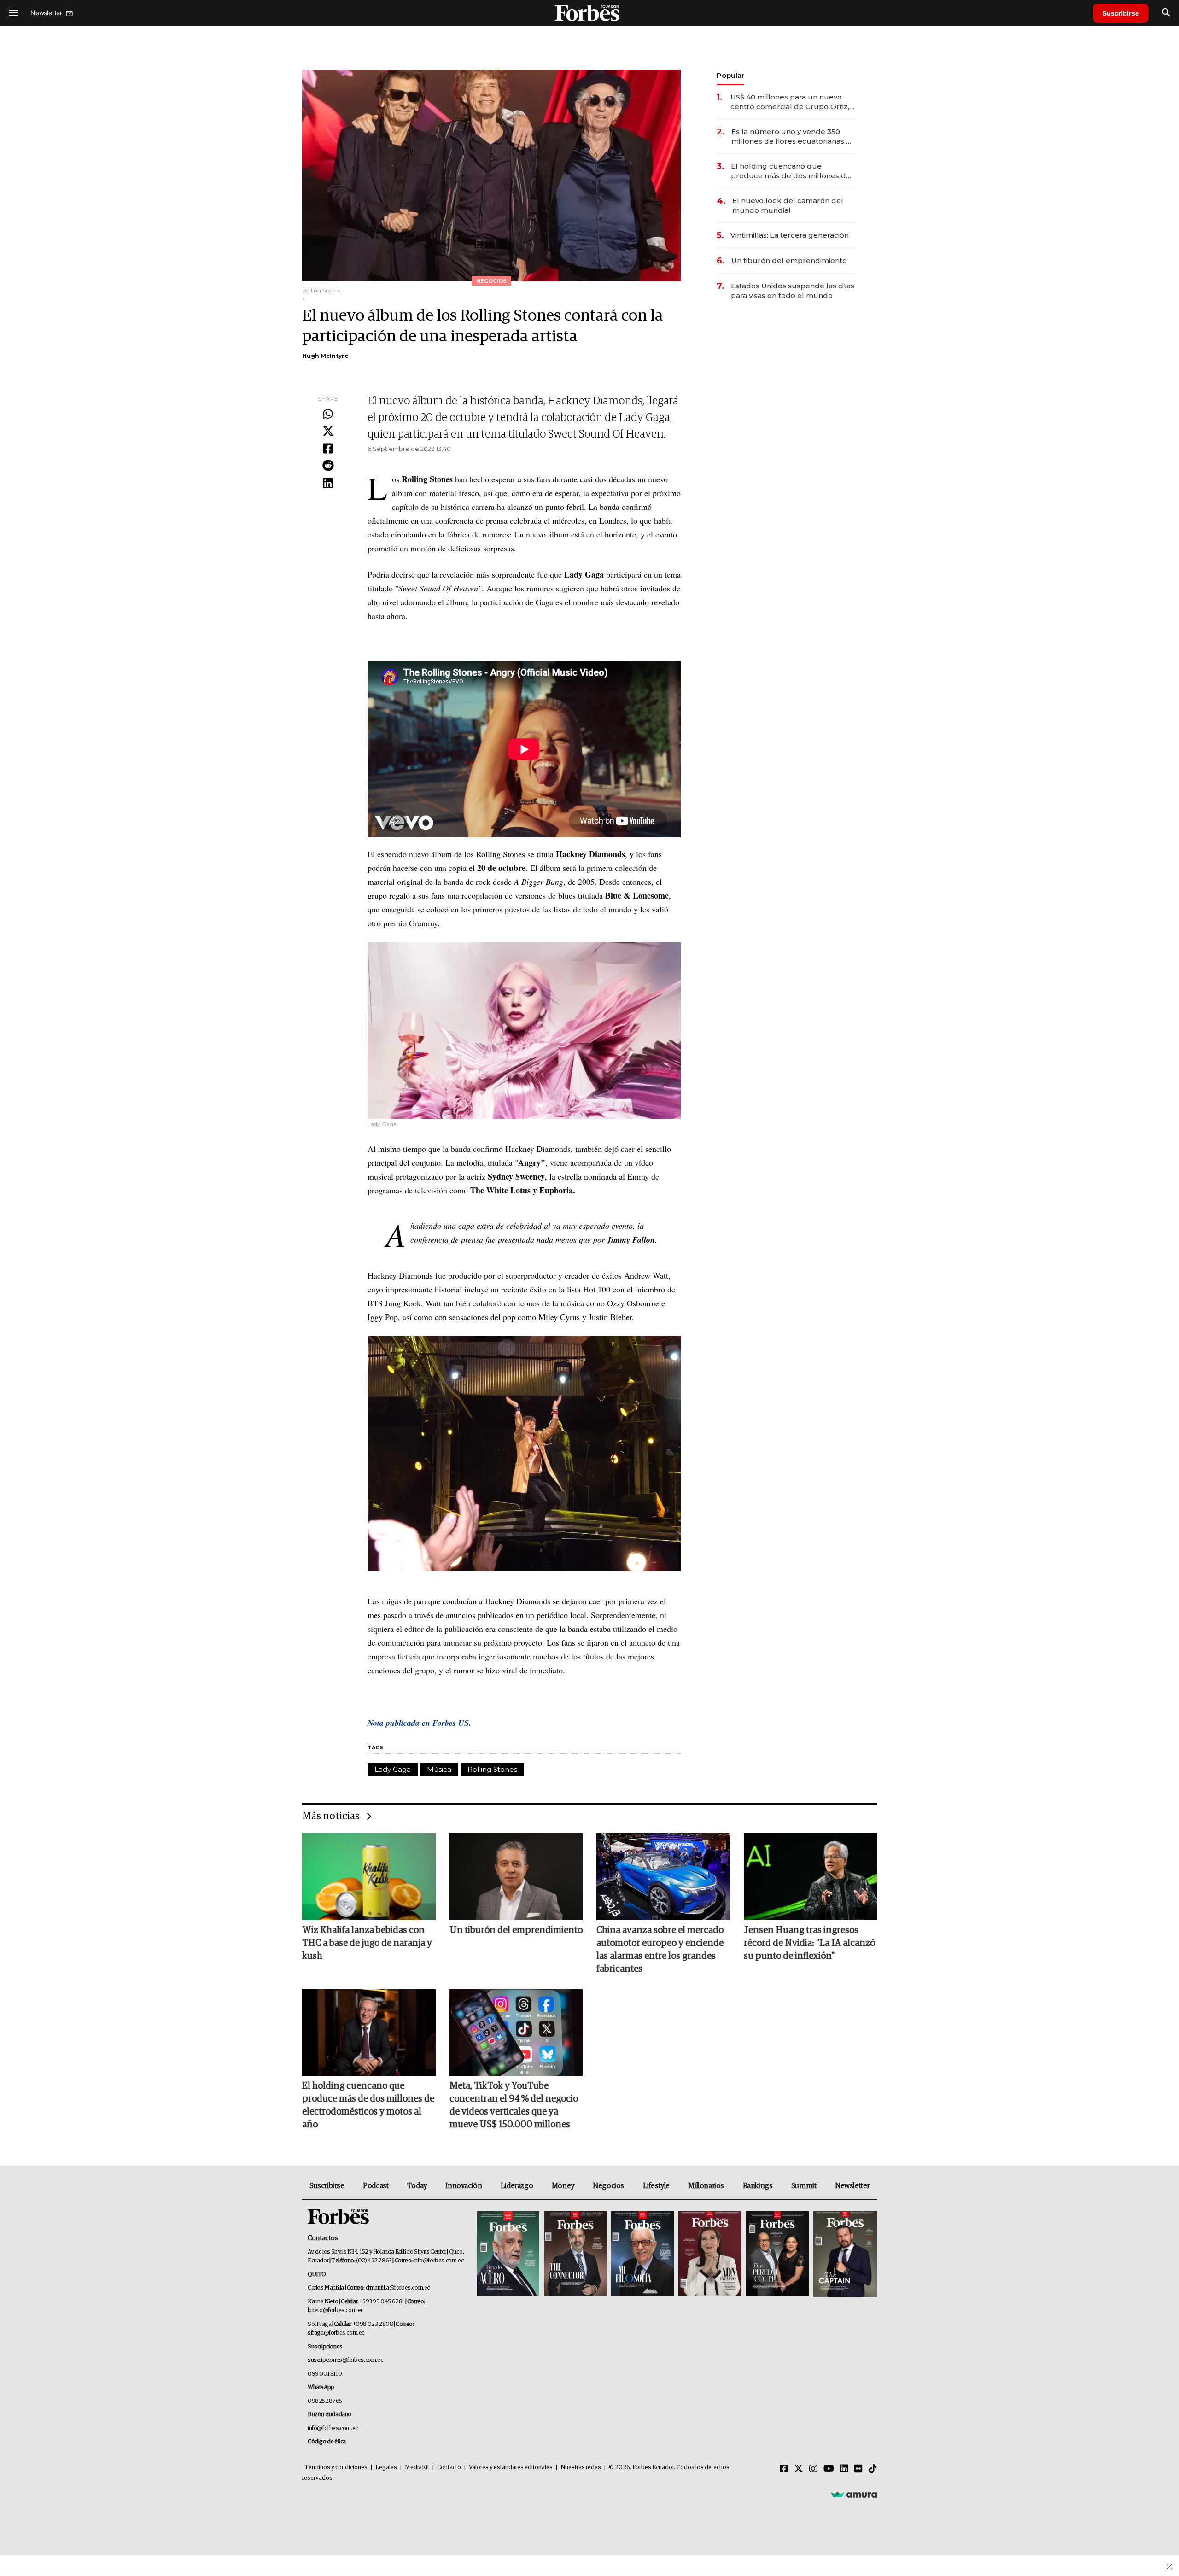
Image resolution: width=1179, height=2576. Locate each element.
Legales (386, 2468)
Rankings (758, 2186)
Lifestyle (656, 2186)
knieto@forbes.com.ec (336, 2310)
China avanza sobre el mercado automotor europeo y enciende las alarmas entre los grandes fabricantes (660, 1950)
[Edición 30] (575, 2254)
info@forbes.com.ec (438, 2261)
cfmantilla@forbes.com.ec (398, 2288)
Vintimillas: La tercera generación (790, 235)
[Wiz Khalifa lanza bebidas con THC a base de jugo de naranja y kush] (369, 1876)
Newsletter (852, 2186)
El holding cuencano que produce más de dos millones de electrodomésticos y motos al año (792, 171)
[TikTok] (873, 2469)
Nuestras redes (581, 2468)
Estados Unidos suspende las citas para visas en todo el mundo (793, 291)
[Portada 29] (642, 2254)
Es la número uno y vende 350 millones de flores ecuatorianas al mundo (792, 137)
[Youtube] (829, 2469)
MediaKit (417, 2468)
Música (439, 1769)
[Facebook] (328, 449)
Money (563, 2186)
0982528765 (325, 2401)
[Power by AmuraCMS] (854, 2494)
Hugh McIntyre (325, 356)
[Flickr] (858, 2469)
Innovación (464, 2186)
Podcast (376, 2186)
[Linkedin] (328, 484)
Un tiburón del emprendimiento (789, 260)
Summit (804, 2186)
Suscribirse (1121, 13)
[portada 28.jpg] (710, 2254)
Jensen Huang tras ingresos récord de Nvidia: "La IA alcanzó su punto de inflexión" (809, 1943)
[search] (1166, 13)
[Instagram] (813, 2469)
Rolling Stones (492, 1769)
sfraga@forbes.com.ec (336, 2333)
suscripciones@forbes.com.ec (345, 2360)
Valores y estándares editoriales (511, 2468)
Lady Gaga (393, 1769)
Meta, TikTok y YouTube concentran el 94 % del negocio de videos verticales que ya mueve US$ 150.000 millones (514, 2105)
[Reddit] (328, 466)
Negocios (608, 2186)
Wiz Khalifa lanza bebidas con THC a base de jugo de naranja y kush (367, 1943)
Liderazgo (517, 2186)
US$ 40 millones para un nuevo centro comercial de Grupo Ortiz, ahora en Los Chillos (790, 102)
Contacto (449, 2468)
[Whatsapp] (328, 415)
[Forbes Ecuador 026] (844, 2254)
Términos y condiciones (336, 2468)
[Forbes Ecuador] (589, 13)
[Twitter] (328, 432)
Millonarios (706, 2186)
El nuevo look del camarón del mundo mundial (788, 205)
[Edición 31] (508, 2254)
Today (417, 2186)
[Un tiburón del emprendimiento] (516, 1876)
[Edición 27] (777, 2254)
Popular (730, 75)
